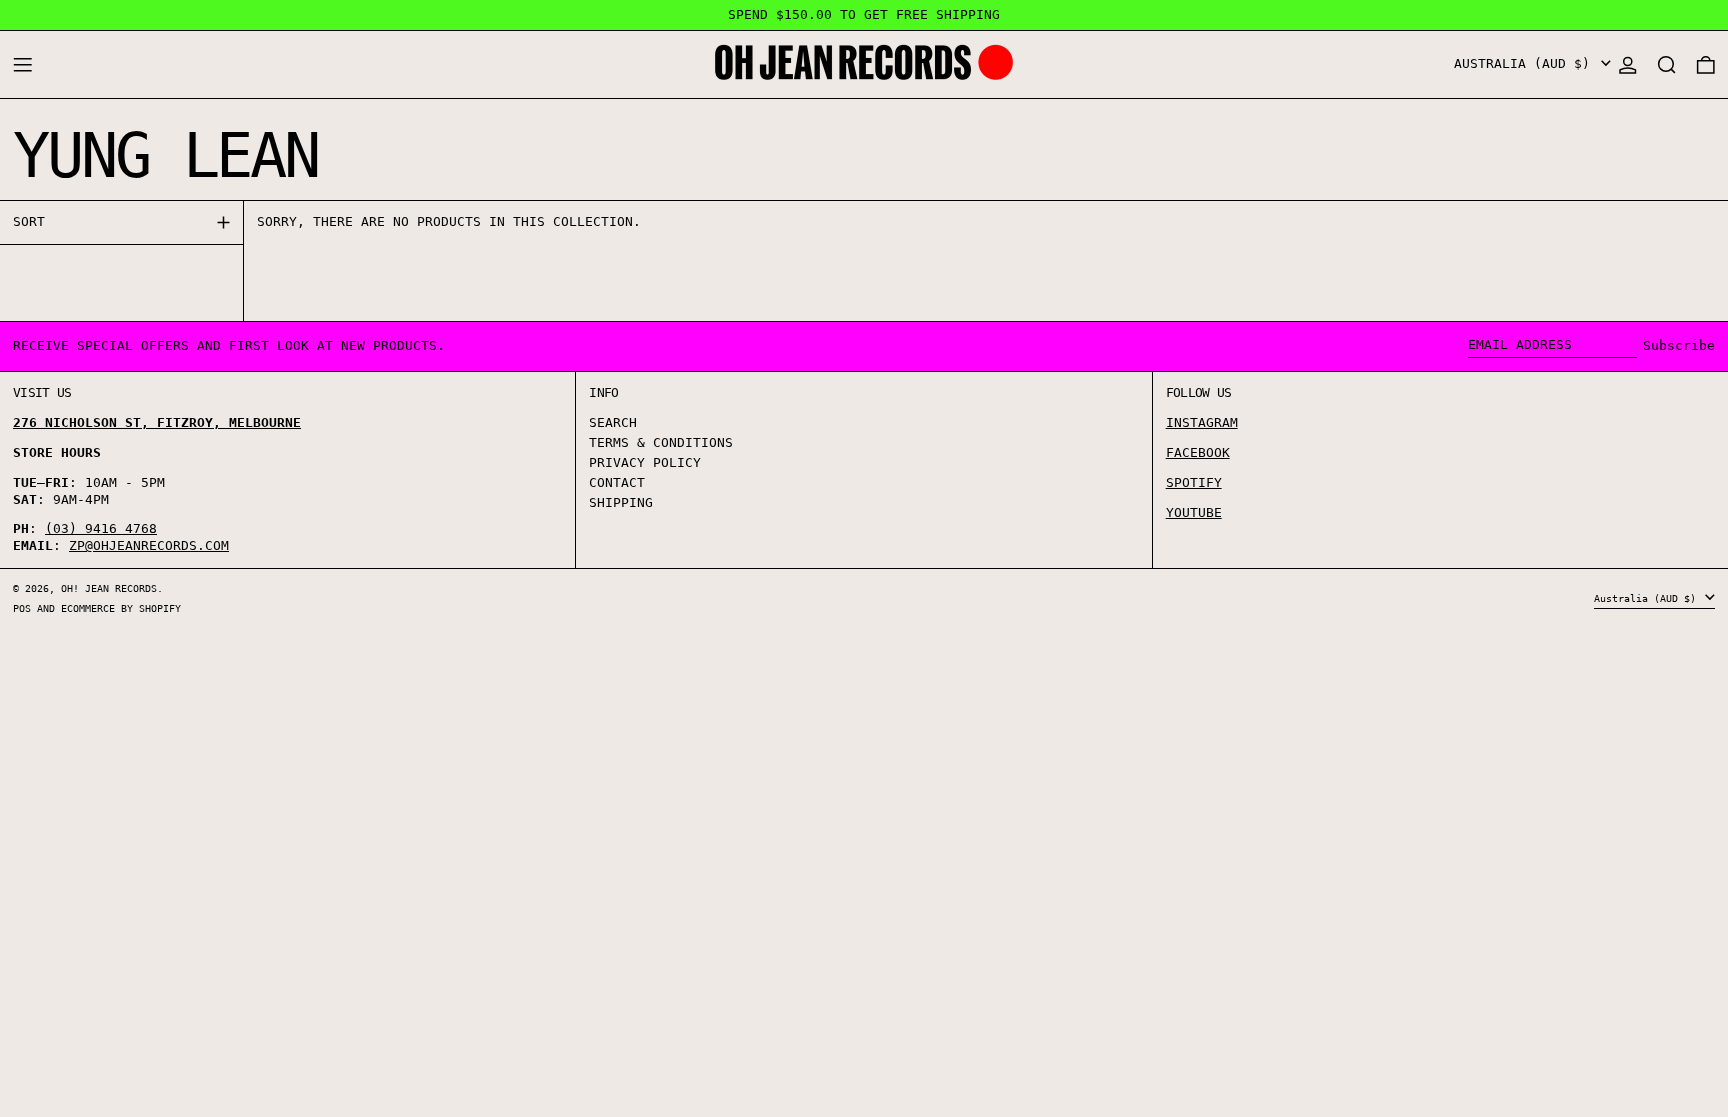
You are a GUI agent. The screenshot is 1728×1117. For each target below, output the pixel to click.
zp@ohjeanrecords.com (149, 545)
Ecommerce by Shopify (121, 608)
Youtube (1194, 512)
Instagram (1202, 422)
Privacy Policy (645, 462)
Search (613, 422)
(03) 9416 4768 (101, 528)
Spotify (1194, 482)
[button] (1667, 64)
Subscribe (1679, 345)
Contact (617, 482)
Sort (29, 221)
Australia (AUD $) (1526, 63)
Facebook (1198, 452)
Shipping (621, 502)
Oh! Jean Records (109, 588)
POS (22, 608)
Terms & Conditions (661, 442)
